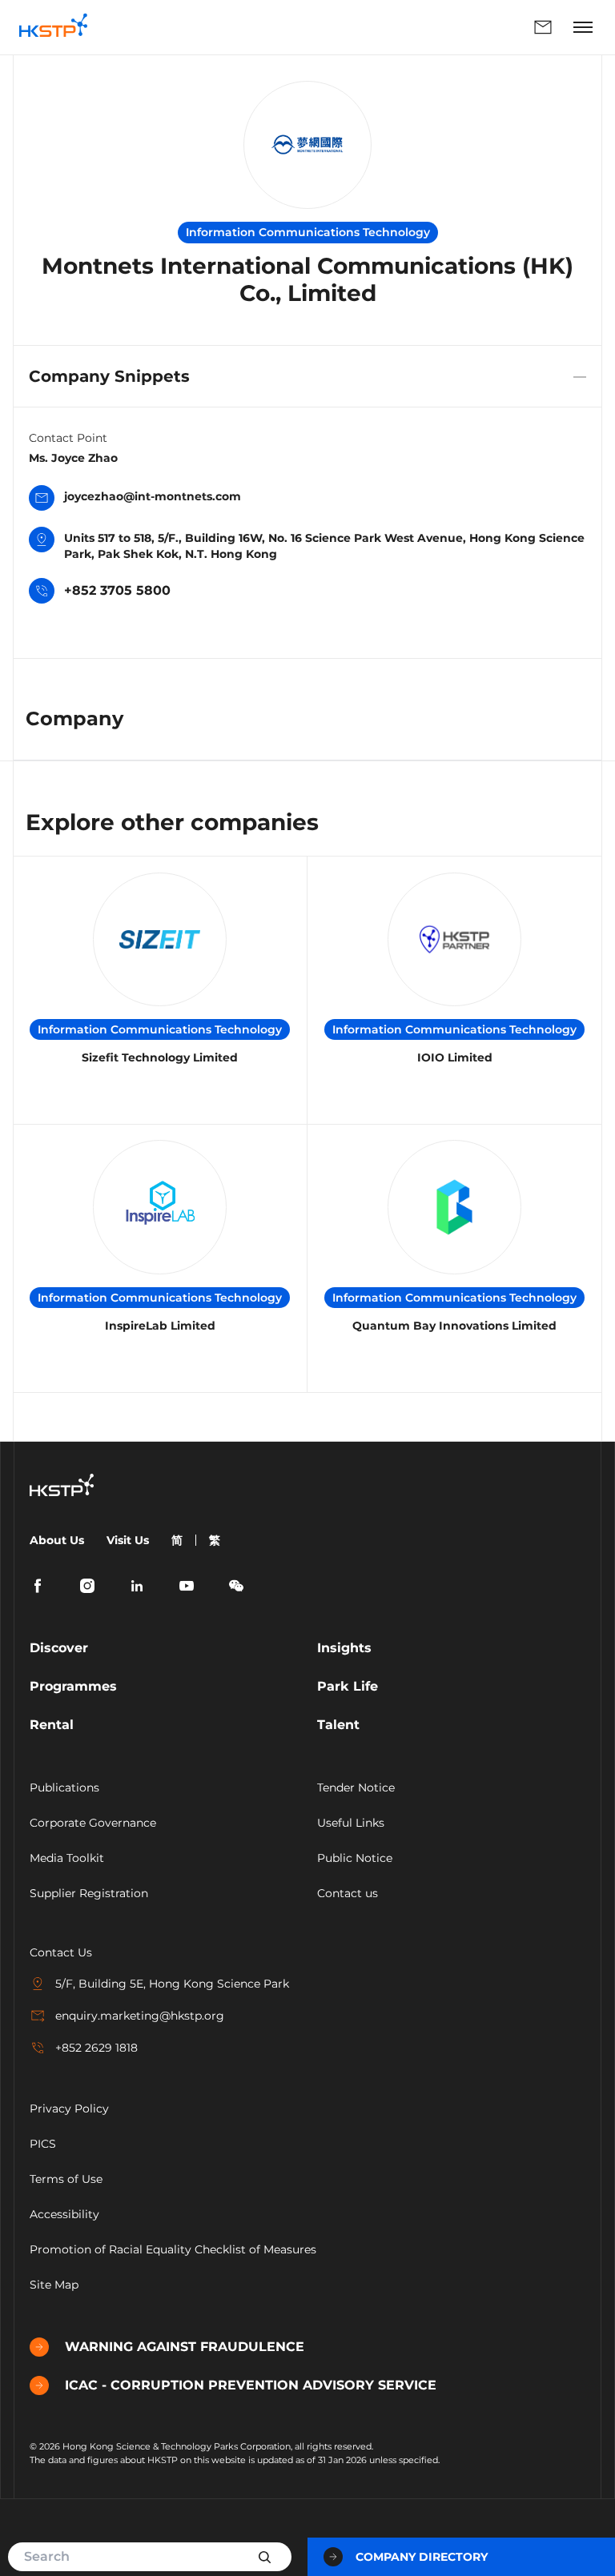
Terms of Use (66, 2179)
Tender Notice (356, 1788)
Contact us (348, 1893)
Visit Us (128, 1540)
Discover (59, 1648)
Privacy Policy (69, 2109)
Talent (338, 1725)
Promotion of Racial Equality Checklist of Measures (173, 2249)
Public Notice (355, 1858)
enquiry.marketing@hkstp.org (140, 2016)
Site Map (54, 2285)
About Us (57, 1540)
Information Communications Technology (160, 1029)
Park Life (348, 1686)
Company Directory (422, 2557)
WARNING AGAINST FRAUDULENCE (185, 2347)
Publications (64, 1788)
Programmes (73, 1686)
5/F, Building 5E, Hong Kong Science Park (172, 1984)
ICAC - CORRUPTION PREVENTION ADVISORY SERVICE (251, 2385)
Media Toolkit (67, 1858)
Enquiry (334, 27)
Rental (52, 1725)
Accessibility (64, 2214)
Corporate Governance (93, 1823)
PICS (43, 2144)
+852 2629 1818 (96, 2048)
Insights (344, 1648)
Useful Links (351, 1823)
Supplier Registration (89, 1893)
